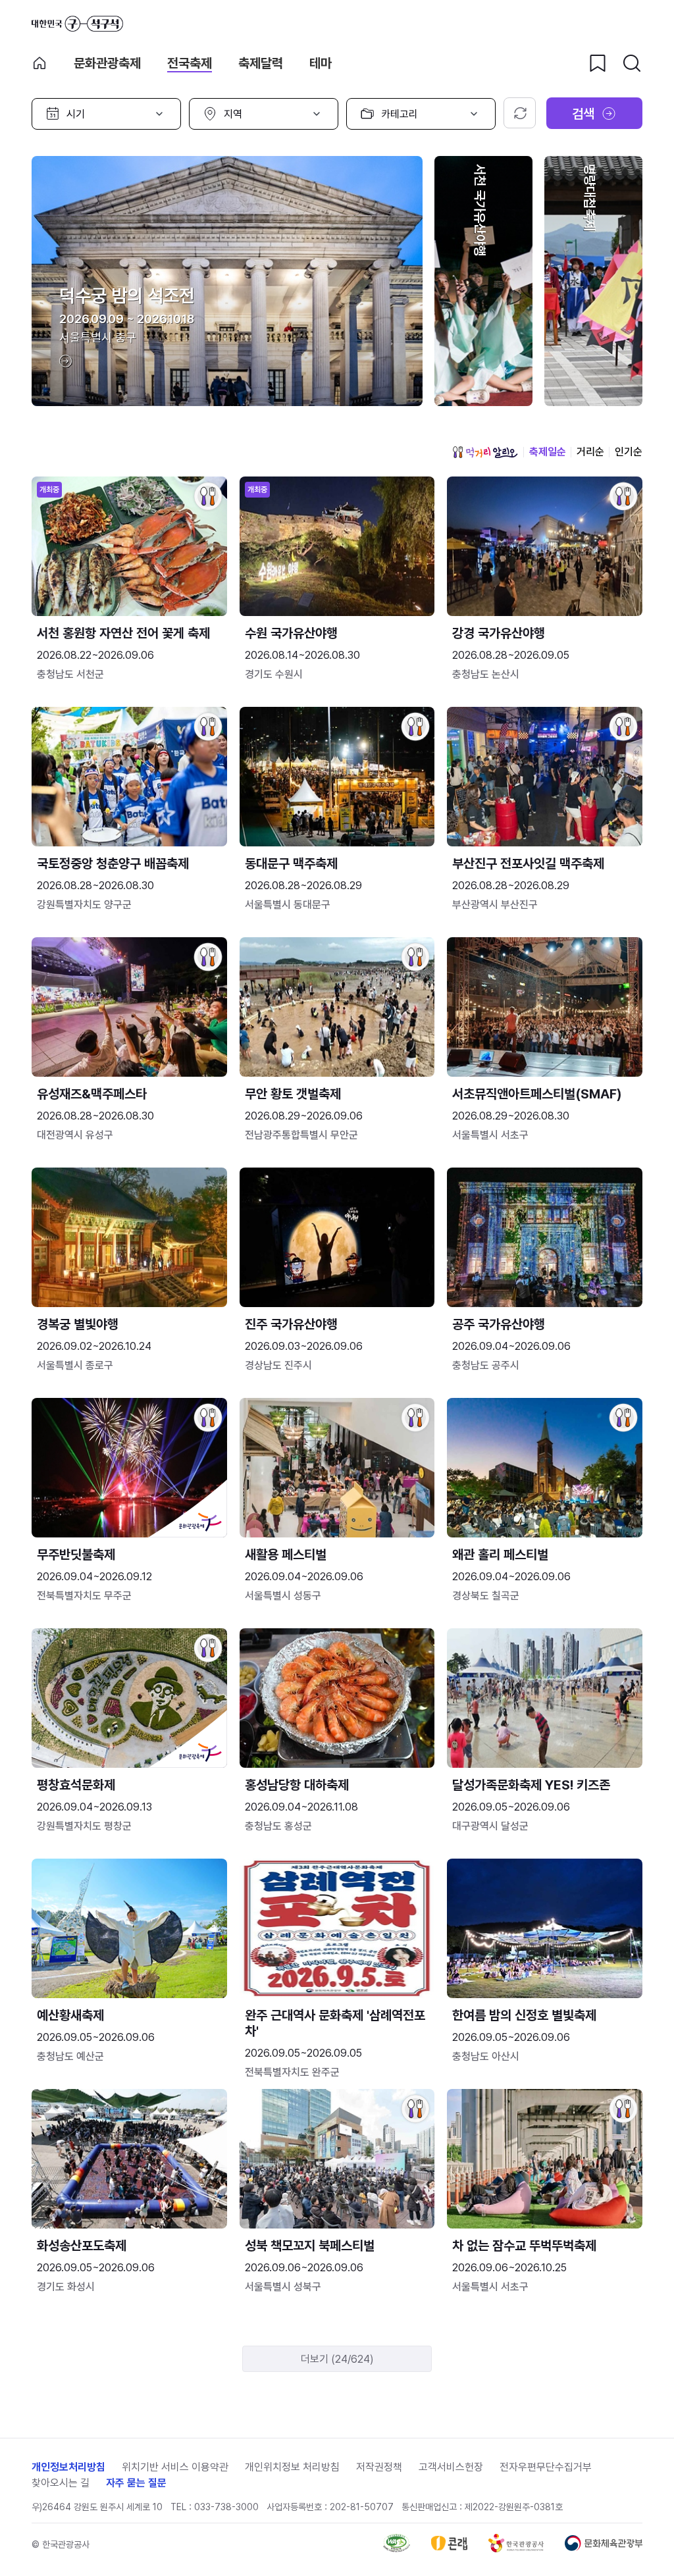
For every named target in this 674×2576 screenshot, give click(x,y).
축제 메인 (39, 63)
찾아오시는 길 (61, 2483)
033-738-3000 (226, 2507)
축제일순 (548, 452)
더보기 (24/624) (337, 2359)
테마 (321, 63)
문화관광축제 (107, 63)
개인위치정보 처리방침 (292, 2467)
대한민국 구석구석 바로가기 (77, 24)
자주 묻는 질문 (136, 2483)
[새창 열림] (397, 2549)
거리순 (590, 452)
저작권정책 (379, 2467)
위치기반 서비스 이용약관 (175, 2467)
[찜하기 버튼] (598, 63)
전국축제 (190, 63)
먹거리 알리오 (485, 452)
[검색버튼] (632, 63)
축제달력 (261, 63)
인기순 (629, 452)
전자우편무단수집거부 (546, 2467)
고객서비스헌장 (451, 2467)
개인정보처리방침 (68, 2467)
